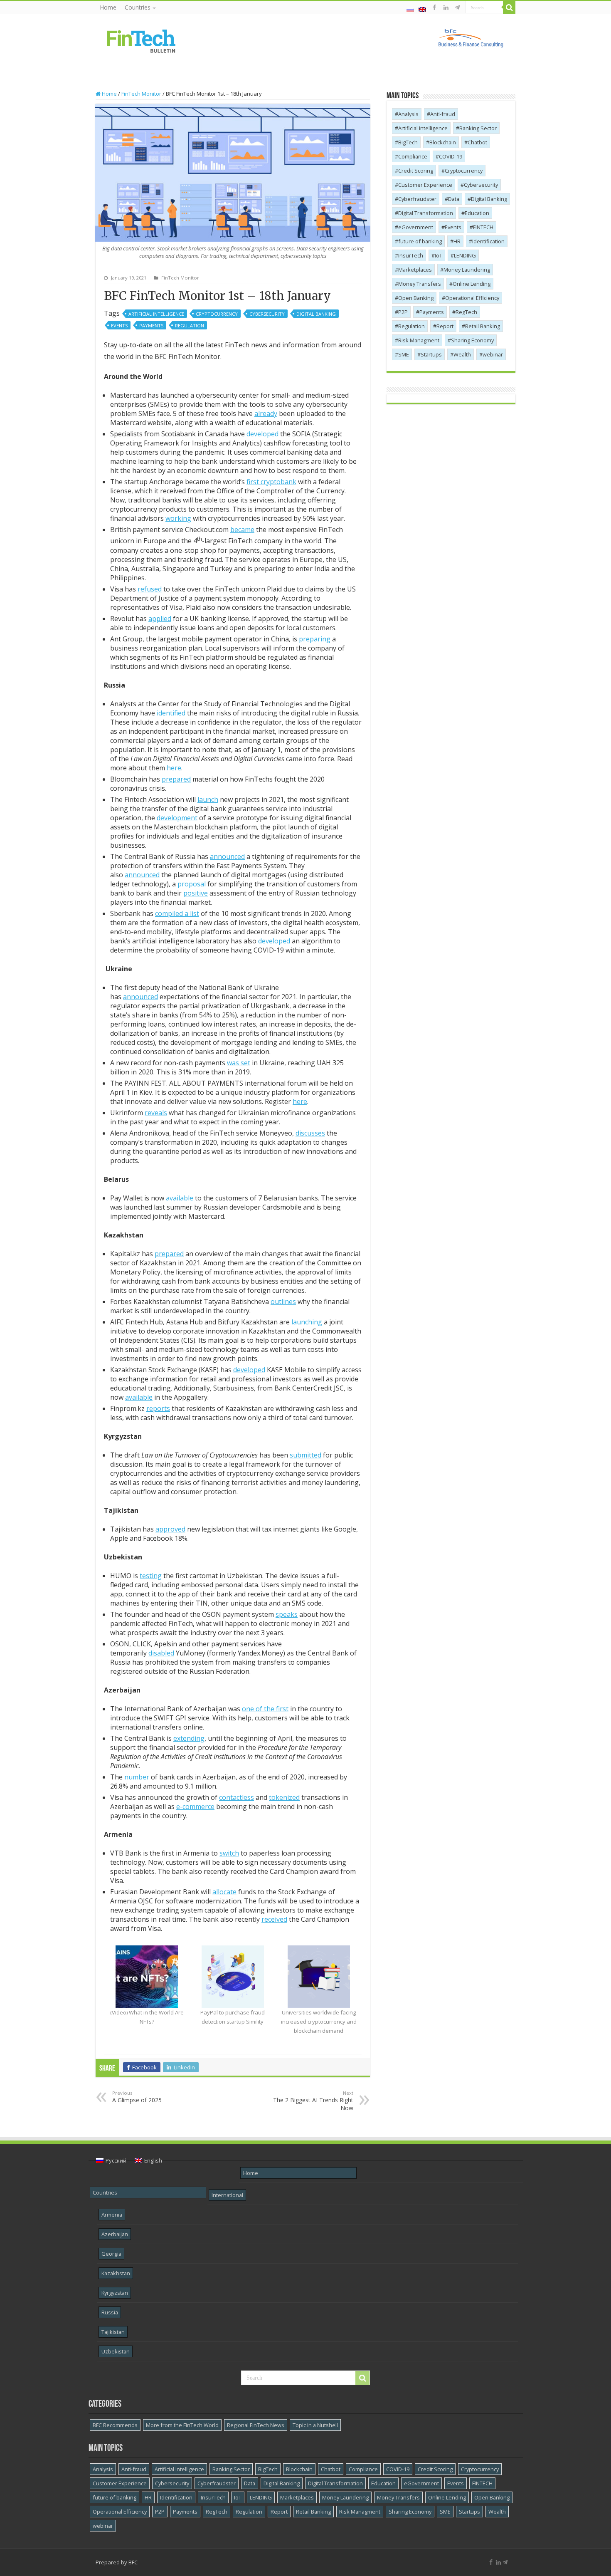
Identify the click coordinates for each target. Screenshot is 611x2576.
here (174, 768)
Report (445, 326)
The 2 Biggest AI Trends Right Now (313, 2101)
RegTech (466, 312)
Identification (488, 241)
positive (196, 893)
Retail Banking (483, 326)
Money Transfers (420, 284)
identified (171, 713)
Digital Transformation (426, 213)
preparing (315, 639)
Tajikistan (113, 2332)
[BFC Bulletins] (141, 40)
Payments (151, 325)
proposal (192, 884)
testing (151, 1576)
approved (170, 1529)
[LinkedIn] (446, 7)
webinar (493, 354)
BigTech (408, 142)
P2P (403, 312)
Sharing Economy (472, 340)
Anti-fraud (443, 114)
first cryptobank (271, 482)
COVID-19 (451, 156)
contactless (237, 1797)
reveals (156, 1113)
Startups (431, 354)
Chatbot (477, 142)
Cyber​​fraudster (417, 199)
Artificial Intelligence (156, 314)
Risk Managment (419, 340)
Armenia (112, 2215)
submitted (305, 1455)
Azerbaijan (115, 2234)
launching (307, 1322)
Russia (110, 2312)
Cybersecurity (267, 314)
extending (189, 1738)
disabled (161, 1653)
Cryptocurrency (217, 314)
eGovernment (416, 227)
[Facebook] (434, 7)
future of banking (420, 241)
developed (262, 434)
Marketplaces (415, 270)
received (274, 1919)
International (227, 2195)
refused (150, 589)
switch (229, 1853)
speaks (287, 1614)
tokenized (284, 1797)
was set (239, 1063)
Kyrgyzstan (115, 2293)
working (178, 518)
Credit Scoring (416, 171)
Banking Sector (478, 128)
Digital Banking (316, 314)
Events (119, 325)
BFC (133, 2562)
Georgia (111, 2254)
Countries (138, 7)
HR (457, 241)
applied (160, 619)
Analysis (408, 114)
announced (227, 856)
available (180, 1198)
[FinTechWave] (459, 7)
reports (158, 1408)
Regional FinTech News (256, 2425)
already (266, 413)
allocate (224, 1892)
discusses (310, 1133)
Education (477, 213)
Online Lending (472, 284)
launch (208, 799)
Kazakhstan (116, 2273)
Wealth (462, 354)
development (177, 818)
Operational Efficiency (472, 298)
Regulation (190, 325)
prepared (176, 779)
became (242, 530)
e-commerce (195, 1806)
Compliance (413, 156)
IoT (439, 255)
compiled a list (177, 913)
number (137, 1777)
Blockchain (443, 142)
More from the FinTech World (182, 2425)
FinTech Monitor (141, 94)
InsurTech (411, 255)
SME (404, 354)
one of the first (265, 1709)
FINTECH (483, 227)
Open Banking (416, 298)
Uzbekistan (116, 2351)
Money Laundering (467, 270)
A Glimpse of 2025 (137, 2097)
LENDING (465, 255)
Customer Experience (425, 185)
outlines (283, 1302)
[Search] (509, 7)
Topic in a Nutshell (315, 2425)
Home (108, 7)
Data (454, 199)
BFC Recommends (115, 2425)
